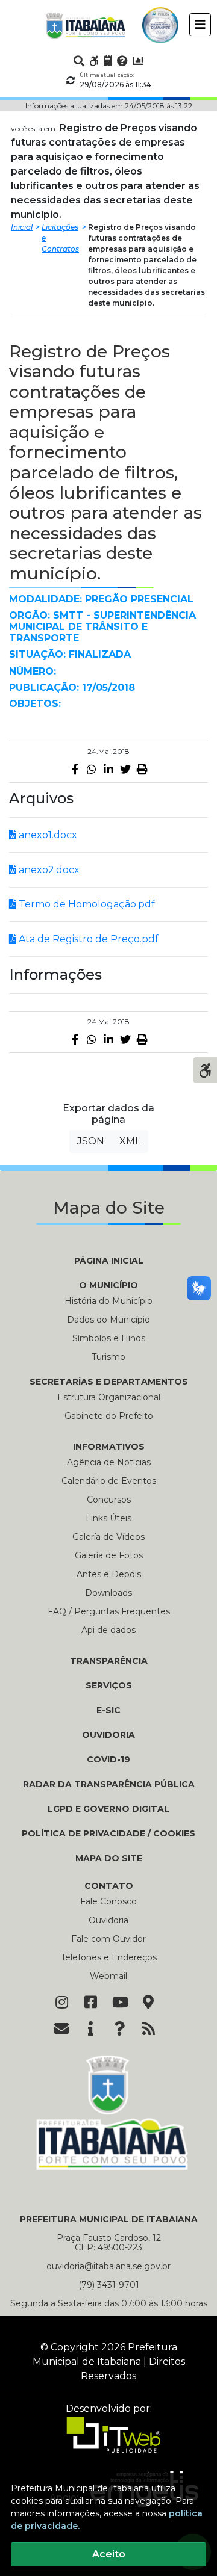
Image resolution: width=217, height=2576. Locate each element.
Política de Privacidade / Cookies (108, 1833)
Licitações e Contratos (60, 238)
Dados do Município (108, 1320)
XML (130, 1141)
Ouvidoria (108, 1735)
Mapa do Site (109, 1858)
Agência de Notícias (109, 1462)
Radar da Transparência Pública (109, 1784)
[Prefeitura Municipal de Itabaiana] (86, 25)
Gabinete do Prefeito (109, 1416)
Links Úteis (108, 1518)
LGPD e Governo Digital (108, 1809)
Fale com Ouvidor (108, 1939)
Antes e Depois (109, 1574)
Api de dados (108, 1630)
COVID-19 (108, 1759)
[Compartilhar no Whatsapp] (92, 769)
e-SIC (108, 1710)
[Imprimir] (142, 769)
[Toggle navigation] (200, 25)
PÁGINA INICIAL (109, 1261)
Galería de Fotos (109, 1555)
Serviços (109, 1685)
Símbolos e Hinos (109, 1338)
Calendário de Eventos (109, 1481)
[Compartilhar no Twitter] (125, 769)
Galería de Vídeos (108, 1537)
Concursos (109, 1500)
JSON (91, 1141)
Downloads (108, 1593)
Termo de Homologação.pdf (86, 904)
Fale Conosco (108, 1901)
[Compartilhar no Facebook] (75, 769)
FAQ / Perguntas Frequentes (109, 1611)
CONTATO (109, 1886)
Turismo (108, 1357)
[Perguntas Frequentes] (122, 61)
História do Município (108, 1301)
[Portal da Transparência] (108, 61)
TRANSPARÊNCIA (109, 1661)
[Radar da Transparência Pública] (138, 61)
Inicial (22, 227)
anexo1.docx (47, 835)
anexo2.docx (48, 870)
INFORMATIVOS (109, 1447)
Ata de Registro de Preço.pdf (87, 939)
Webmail (108, 1976)
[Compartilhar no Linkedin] (108, 769)
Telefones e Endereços (109, 1957)
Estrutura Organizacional (109, 1397)
